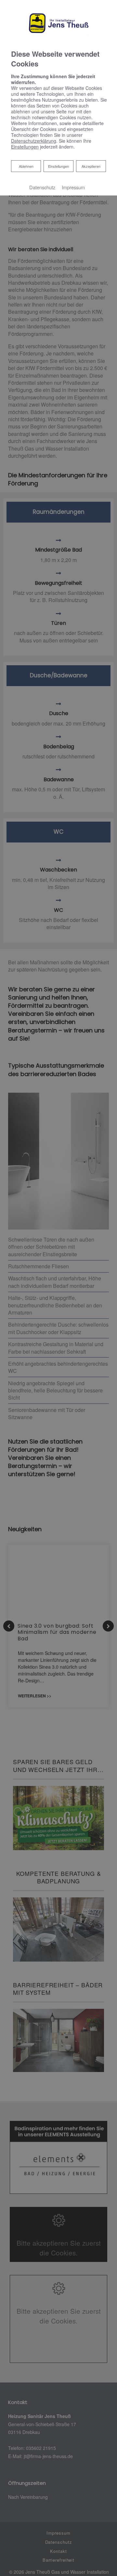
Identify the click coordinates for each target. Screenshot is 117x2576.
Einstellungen (58, 166)
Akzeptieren (91, 166)
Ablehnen (26, 166)
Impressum (73, 187)
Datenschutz (42, 187)
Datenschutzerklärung (34, 141)
